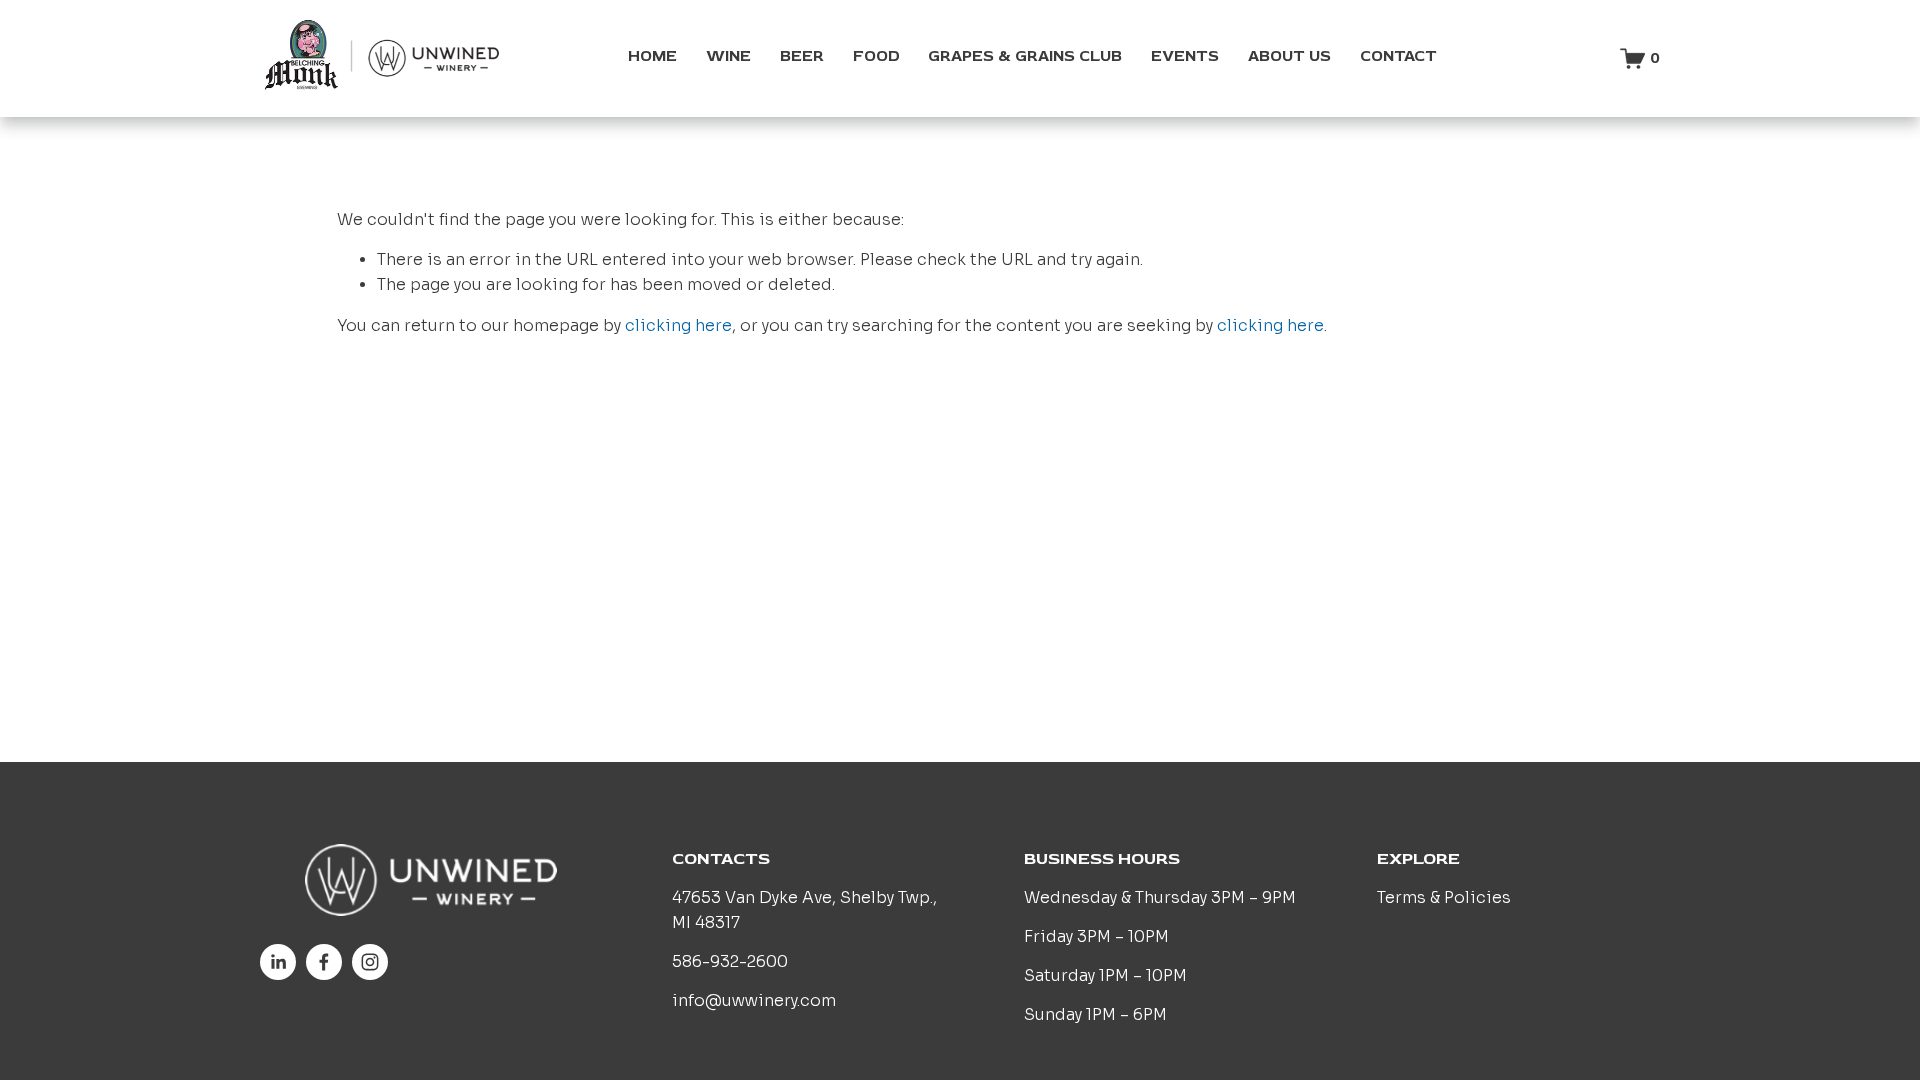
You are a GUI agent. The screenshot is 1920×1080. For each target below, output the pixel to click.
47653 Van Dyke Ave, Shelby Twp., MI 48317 (804, 910)
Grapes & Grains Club (1025, 56)
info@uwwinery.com (754, 1001)
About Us (1289, 56)
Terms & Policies (1444, 898)
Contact (1398, 56)
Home (652, 56)
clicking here (678, 326)
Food (876, 56)
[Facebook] (324, 962)
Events (1185, 56)
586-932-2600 (730, 962)
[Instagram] (370, 962)
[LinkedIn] (278, 962)
